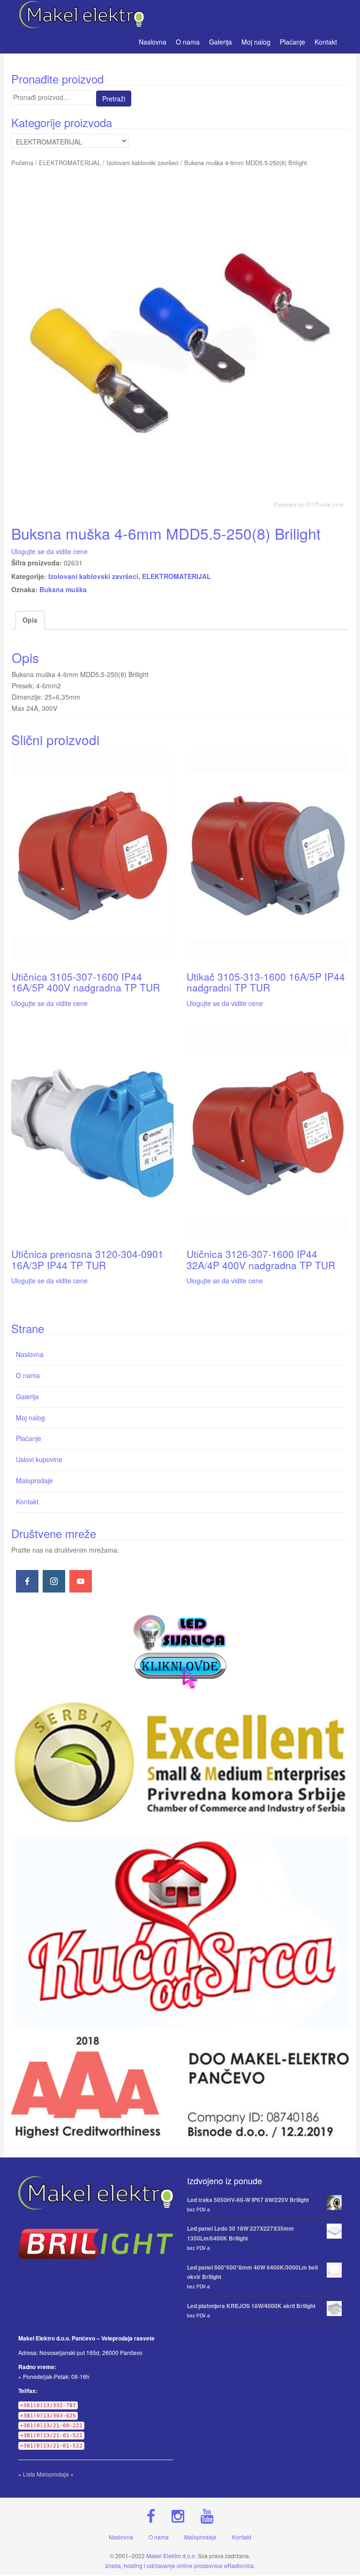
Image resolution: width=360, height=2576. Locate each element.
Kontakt (326, 42)
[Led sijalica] (180, 1650)
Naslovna (153, 42)
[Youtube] (81, 1581)
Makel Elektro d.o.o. (171, 2556)
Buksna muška (63, 589)
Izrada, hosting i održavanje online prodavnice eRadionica (179, 2565)
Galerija (221, 42)
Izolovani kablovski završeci (142, 163)
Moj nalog (256, 42)
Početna (22, 163)
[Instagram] (54, 1581)
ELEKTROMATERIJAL (70, 163)
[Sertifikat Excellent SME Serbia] (180, 1762)
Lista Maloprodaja (46, 2474)
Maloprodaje (34, 1480)
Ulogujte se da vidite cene (49, 551)
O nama (188, 42)
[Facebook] (27, 1581)
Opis (30, 620)
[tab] (30, 620)
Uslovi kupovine (39, 1459)
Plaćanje (292, 42)
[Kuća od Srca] (180, 1931)
